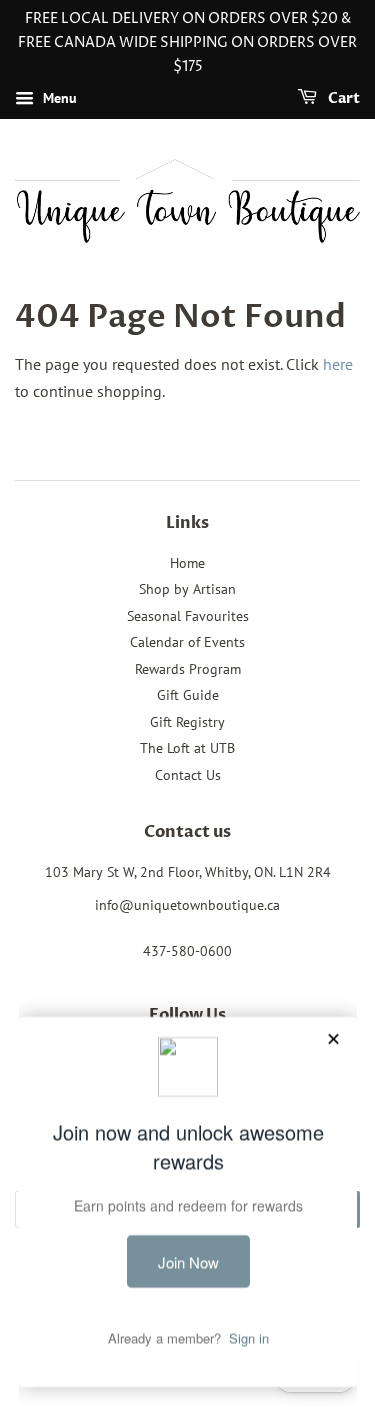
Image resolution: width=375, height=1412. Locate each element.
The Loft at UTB (187, 748)
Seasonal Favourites (188, 616)
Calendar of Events (187, 642)
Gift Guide (188, 695)
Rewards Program (188, 669)
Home (187, 563)
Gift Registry (187, 722)
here (338, 364)
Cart (342, 99)
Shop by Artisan (187, 589)
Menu (58, 99)
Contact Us (188, 775)
